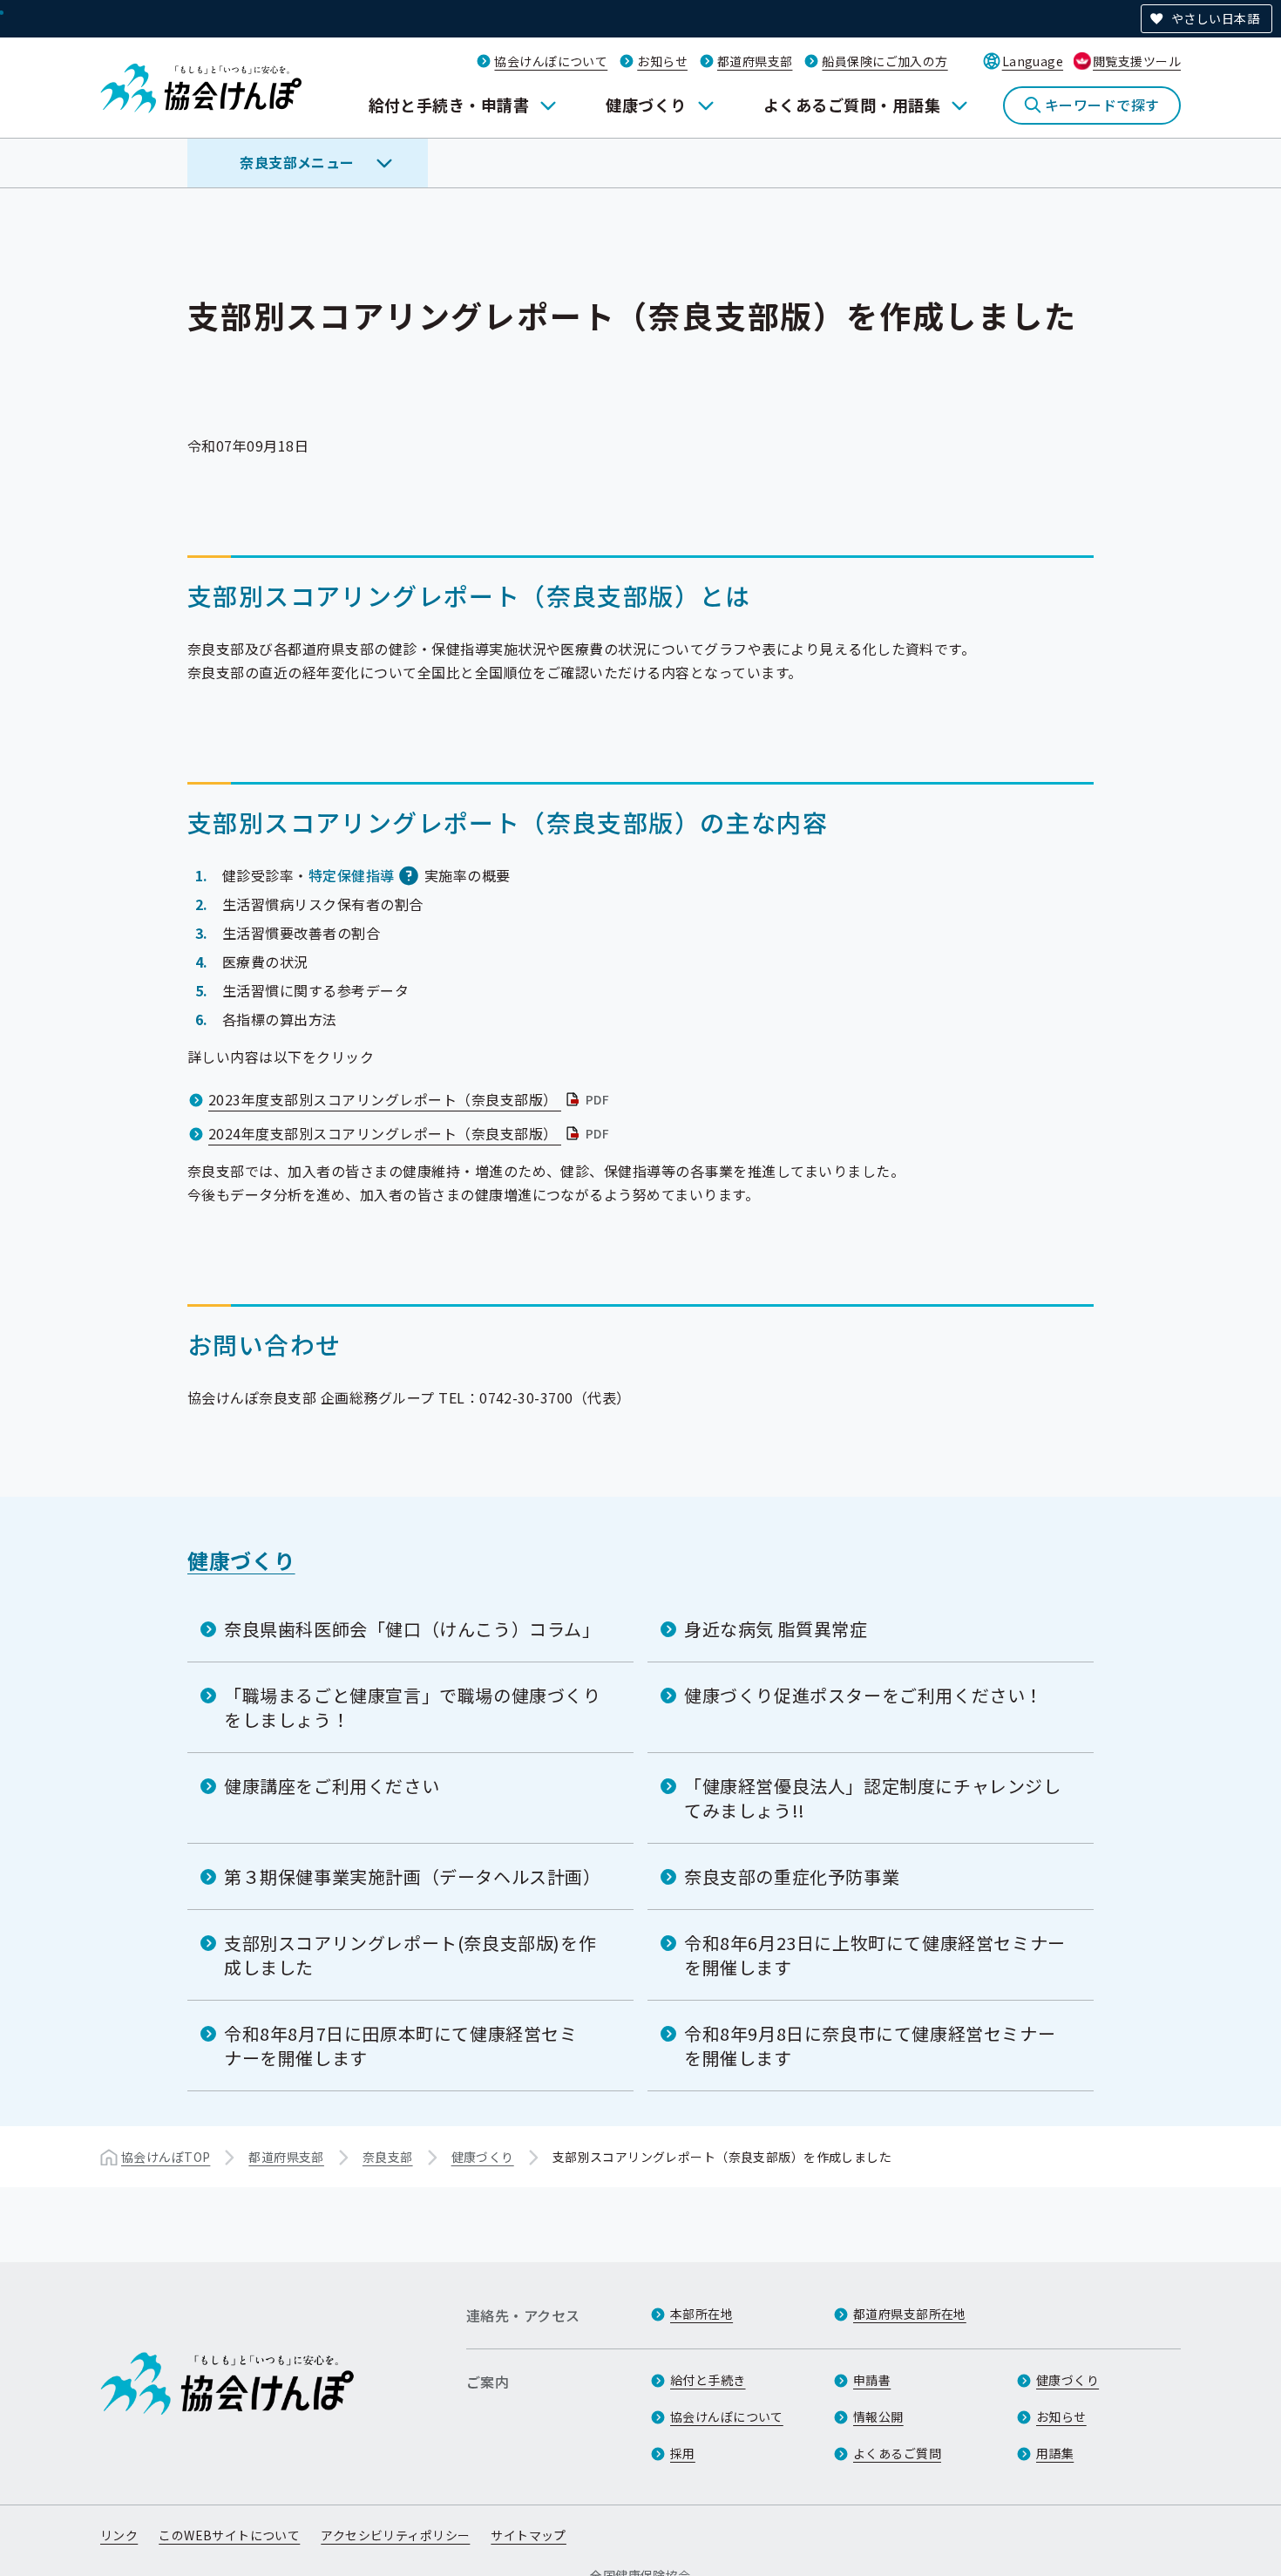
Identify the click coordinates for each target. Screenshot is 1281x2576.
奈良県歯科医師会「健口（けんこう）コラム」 (412, 1629)
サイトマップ (529, 2535)
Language (1033, 61)
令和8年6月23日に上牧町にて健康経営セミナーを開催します (875, 1955)
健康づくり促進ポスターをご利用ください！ (864, 1695)
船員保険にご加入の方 (884, 61)
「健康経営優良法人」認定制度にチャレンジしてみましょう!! (873, 1798)
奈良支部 (388, 2157)
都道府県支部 (755, 61)
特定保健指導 (352, 875)
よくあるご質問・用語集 (852, 105)
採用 (683, 2453)
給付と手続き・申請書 (449, 105)
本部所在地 (701, 2314)
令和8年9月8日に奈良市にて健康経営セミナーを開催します (870, 2046)
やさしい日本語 (1215, 18)
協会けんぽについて (551, 61)
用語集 (1055, 2453)
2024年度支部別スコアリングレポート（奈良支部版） (410, 1133)
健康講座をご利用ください (332, 1786)
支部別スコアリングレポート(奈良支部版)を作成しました (410, 1955)
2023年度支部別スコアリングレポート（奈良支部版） (410, 1099)
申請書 (872, 2380)
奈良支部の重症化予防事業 (792, 1876)
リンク (119, 2535)
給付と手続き (708, 2380)
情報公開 (878, 2416)
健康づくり (646, 105)
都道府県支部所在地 (910, 2314)
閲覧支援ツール (1137, 61)
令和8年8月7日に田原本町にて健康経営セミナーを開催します (401, 2046)
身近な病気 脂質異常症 (776, 1629)
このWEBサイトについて (229, 2535)
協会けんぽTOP (166, 2157)
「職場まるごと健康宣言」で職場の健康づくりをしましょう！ (413, 1707)
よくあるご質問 (897, 2453)
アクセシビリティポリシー (395, 2535)
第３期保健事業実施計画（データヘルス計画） (413, 1876)
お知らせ (662, 61)
